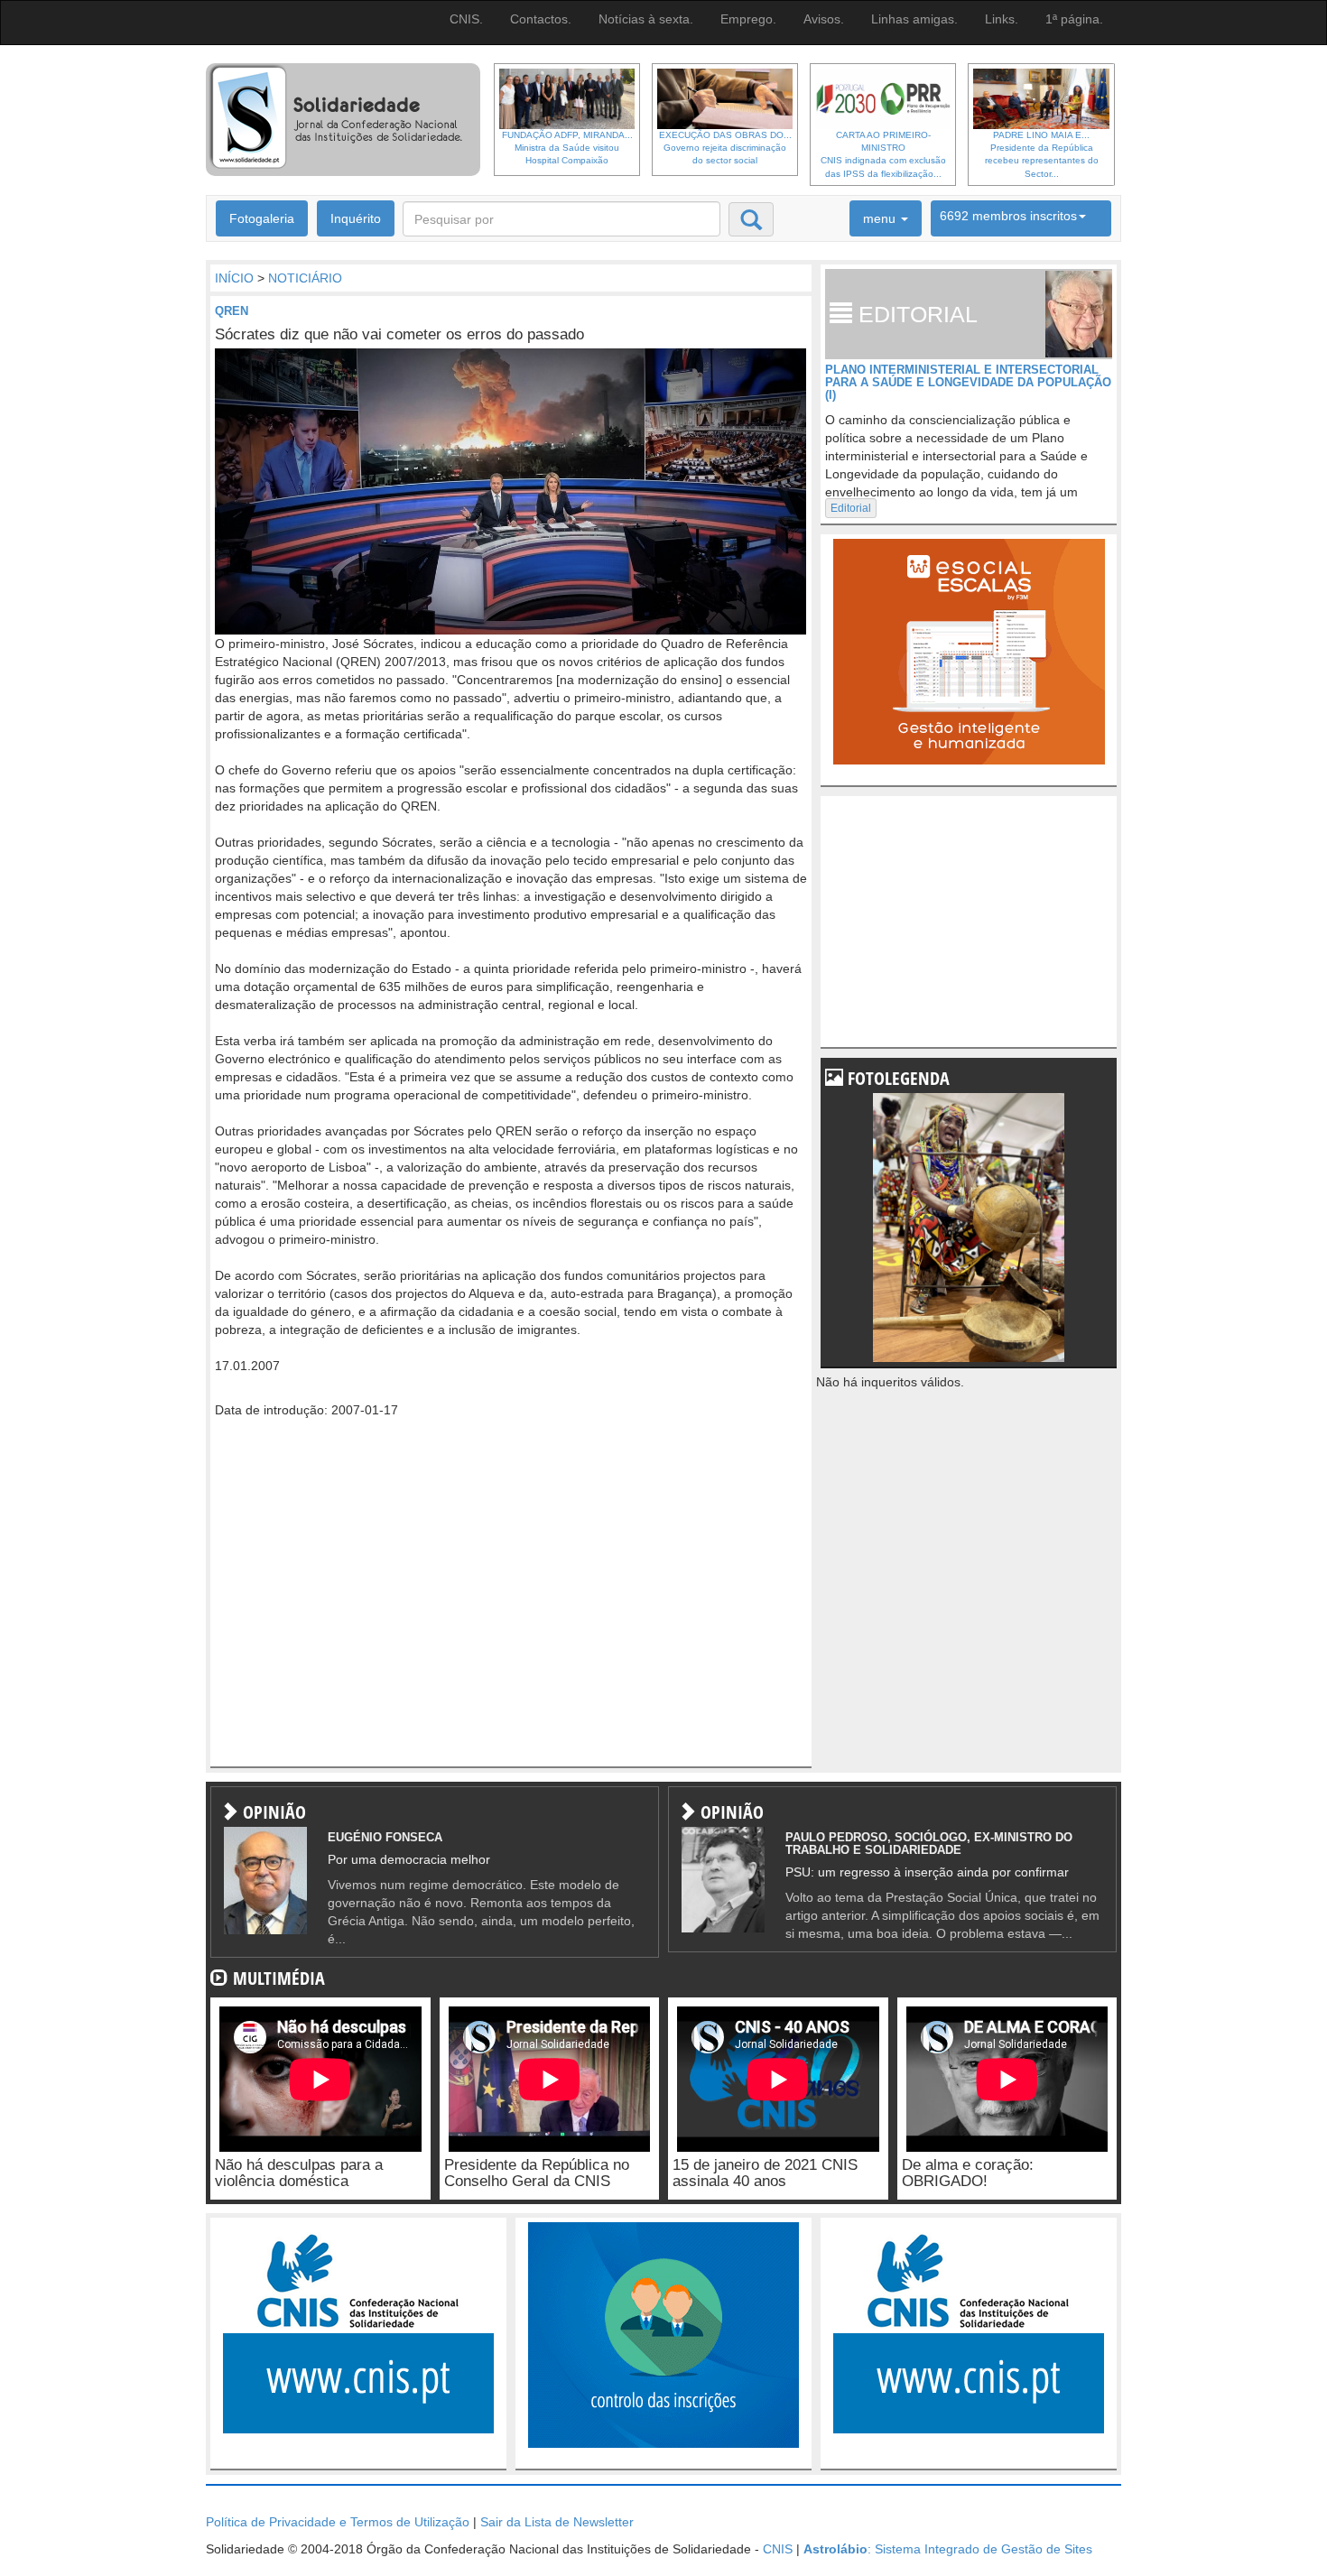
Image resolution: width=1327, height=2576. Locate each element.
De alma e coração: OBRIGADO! (968, 2173)
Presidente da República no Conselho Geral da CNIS (537, 2173)
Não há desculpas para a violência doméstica (299, 2173)
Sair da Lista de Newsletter (557, 2522)
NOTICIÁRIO (305, 278)
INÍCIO (234, 278)
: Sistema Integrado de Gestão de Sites (948, 2549)
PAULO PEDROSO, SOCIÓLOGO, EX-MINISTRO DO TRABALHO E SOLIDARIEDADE (929, 1844)
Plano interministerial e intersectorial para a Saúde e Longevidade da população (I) (968, 383)
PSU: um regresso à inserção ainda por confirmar (927, 1872)
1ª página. (1074, 19)
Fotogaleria (262, 218)
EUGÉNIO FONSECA (385, 1837)
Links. (1002, 19)
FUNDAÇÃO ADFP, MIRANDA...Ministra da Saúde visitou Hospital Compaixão (567, 148)
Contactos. (541, 19)
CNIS (778, 2549)
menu (881, 218)
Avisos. (824, 19)
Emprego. (748, 19)
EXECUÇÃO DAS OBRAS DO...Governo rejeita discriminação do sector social (725, 148)
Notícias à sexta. (646, 19)
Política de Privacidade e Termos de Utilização (338, 2522)
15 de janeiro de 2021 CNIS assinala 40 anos (765, 2173)
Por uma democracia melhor (409, 1859)
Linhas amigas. (914, 19)
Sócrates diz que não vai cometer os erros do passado (399, 334)
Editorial (851, 508)
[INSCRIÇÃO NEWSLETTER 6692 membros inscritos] (1021, 218)
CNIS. (466, 19)
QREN (232, 311)
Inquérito (356, 218)
